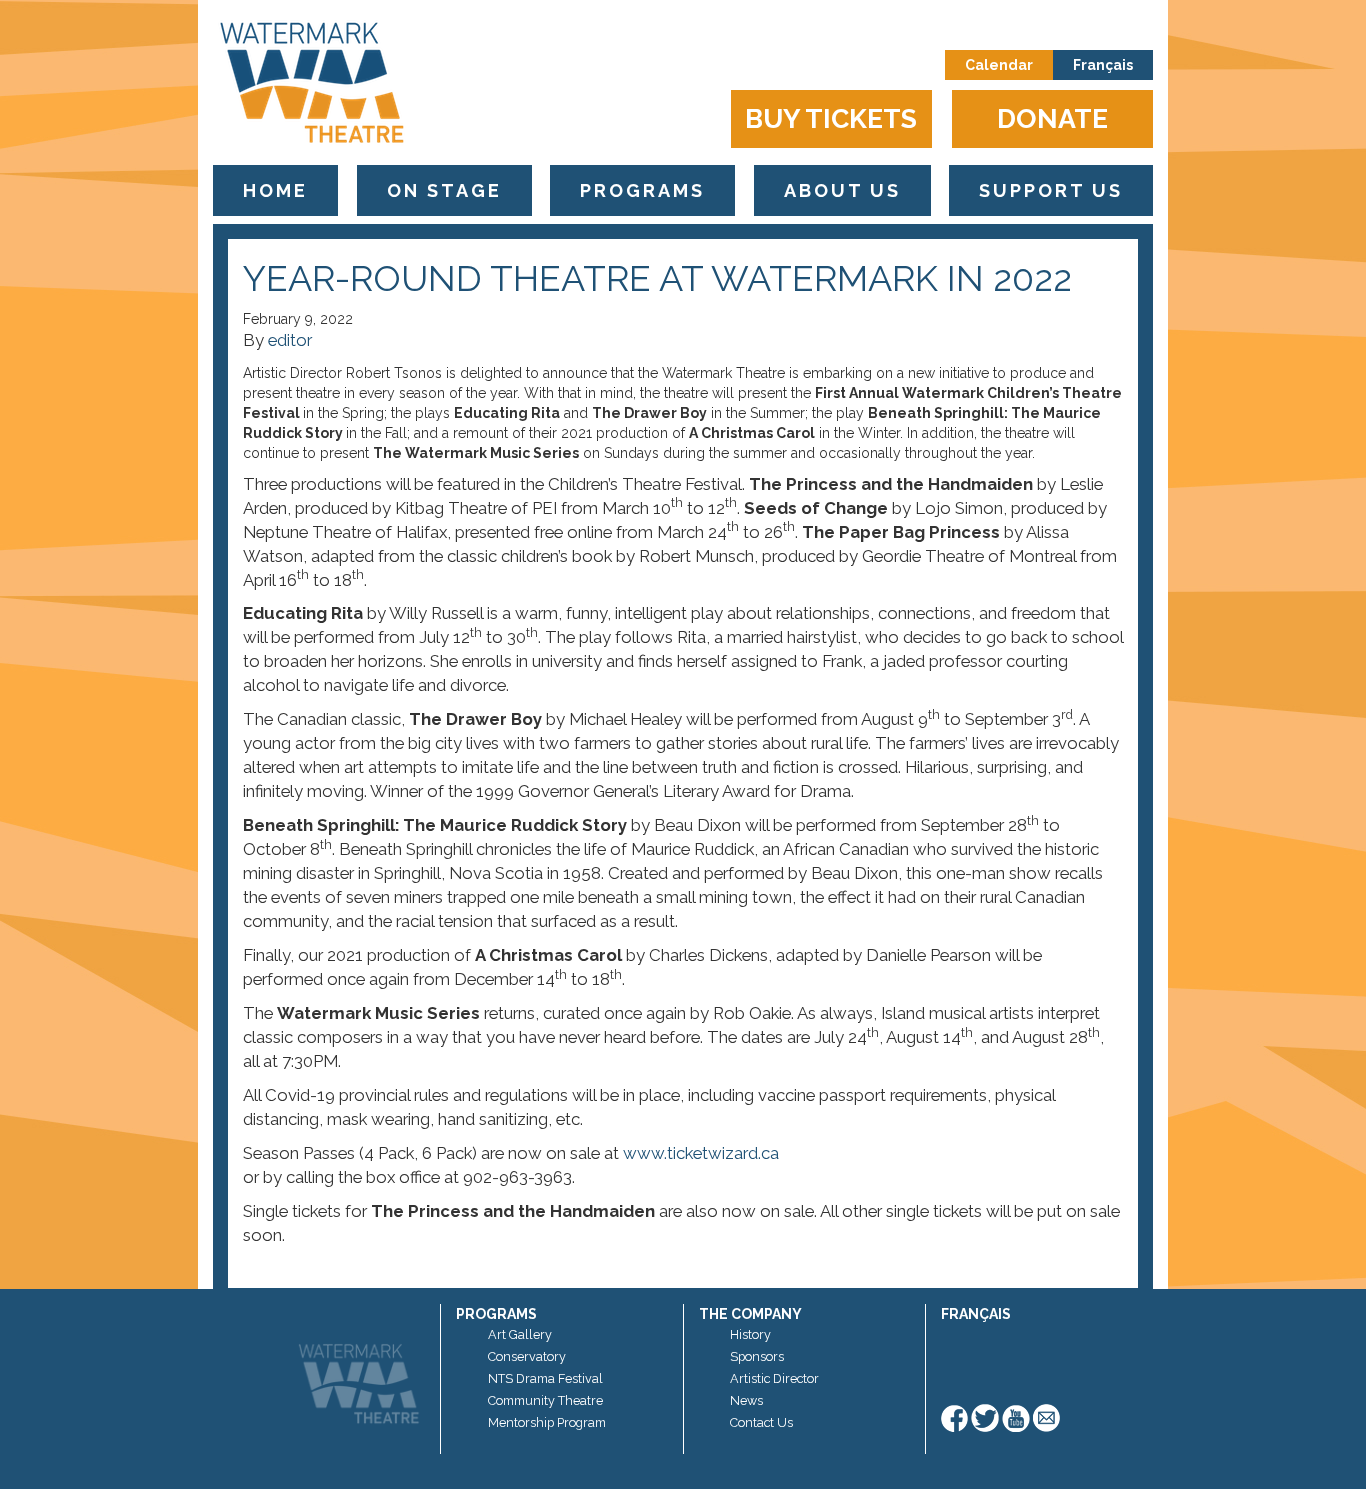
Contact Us (761, 1422)
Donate (1052, 118)
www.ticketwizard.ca (701, 1153)
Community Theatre (545, 1400)
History (750, 1334)
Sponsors (757, 1356)
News (746, 1400)
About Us (842, 190)
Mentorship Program (547, 1422)
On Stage (444, 190)
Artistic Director (774, 1378)
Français (1103, 65)
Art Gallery (520, 1334)
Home (275, 190)
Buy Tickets (831, 118)
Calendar (999, 65)
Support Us (1051, 190)
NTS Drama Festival (545, 1378)
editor (290, 340)
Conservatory (527, 1356)
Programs (642, 190)
